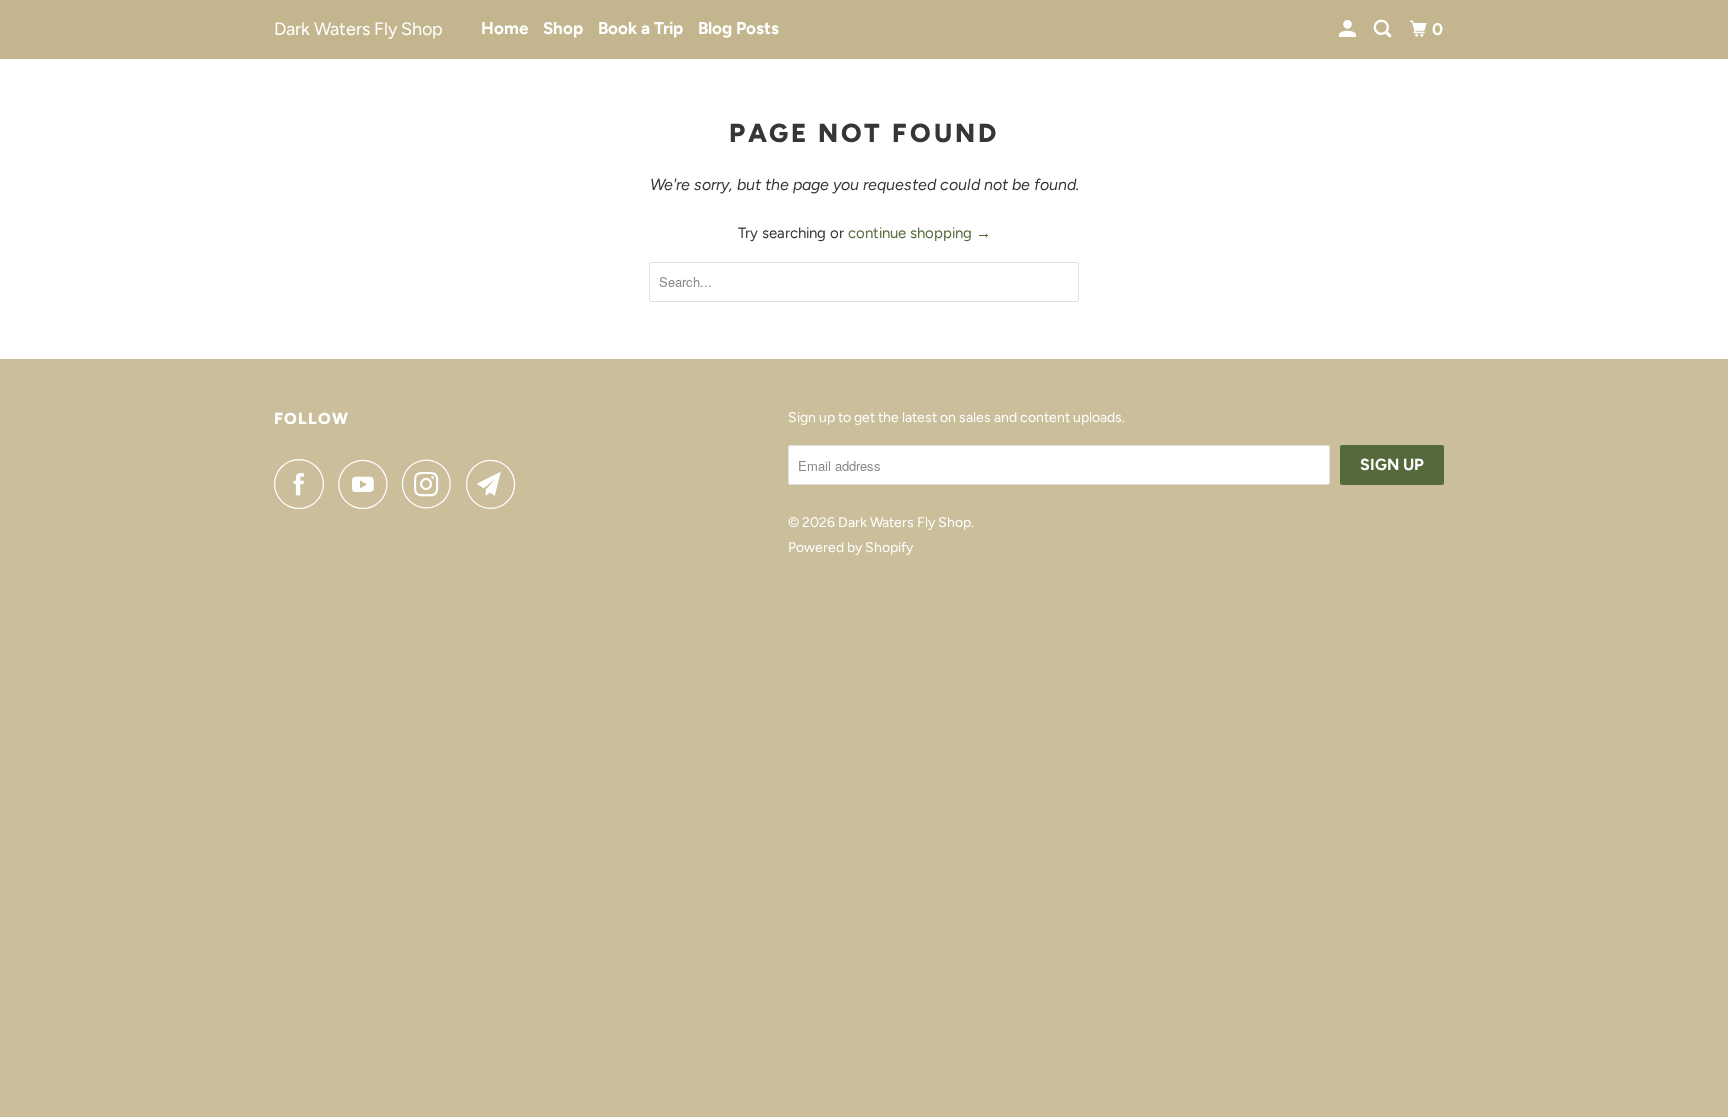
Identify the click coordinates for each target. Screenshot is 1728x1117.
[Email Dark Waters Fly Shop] (496, 484)
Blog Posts (738, 28)
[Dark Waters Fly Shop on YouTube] (368, 484)
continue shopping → (919, 233)
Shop (563, 28)
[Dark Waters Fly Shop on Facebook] (304, 484)
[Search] (1384, 29)
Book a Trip (640, 28)
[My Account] (1349, 29)
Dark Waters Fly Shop (358, 29)
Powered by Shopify (850, 547)
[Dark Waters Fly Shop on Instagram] (432, 484)
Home (504, 28)
